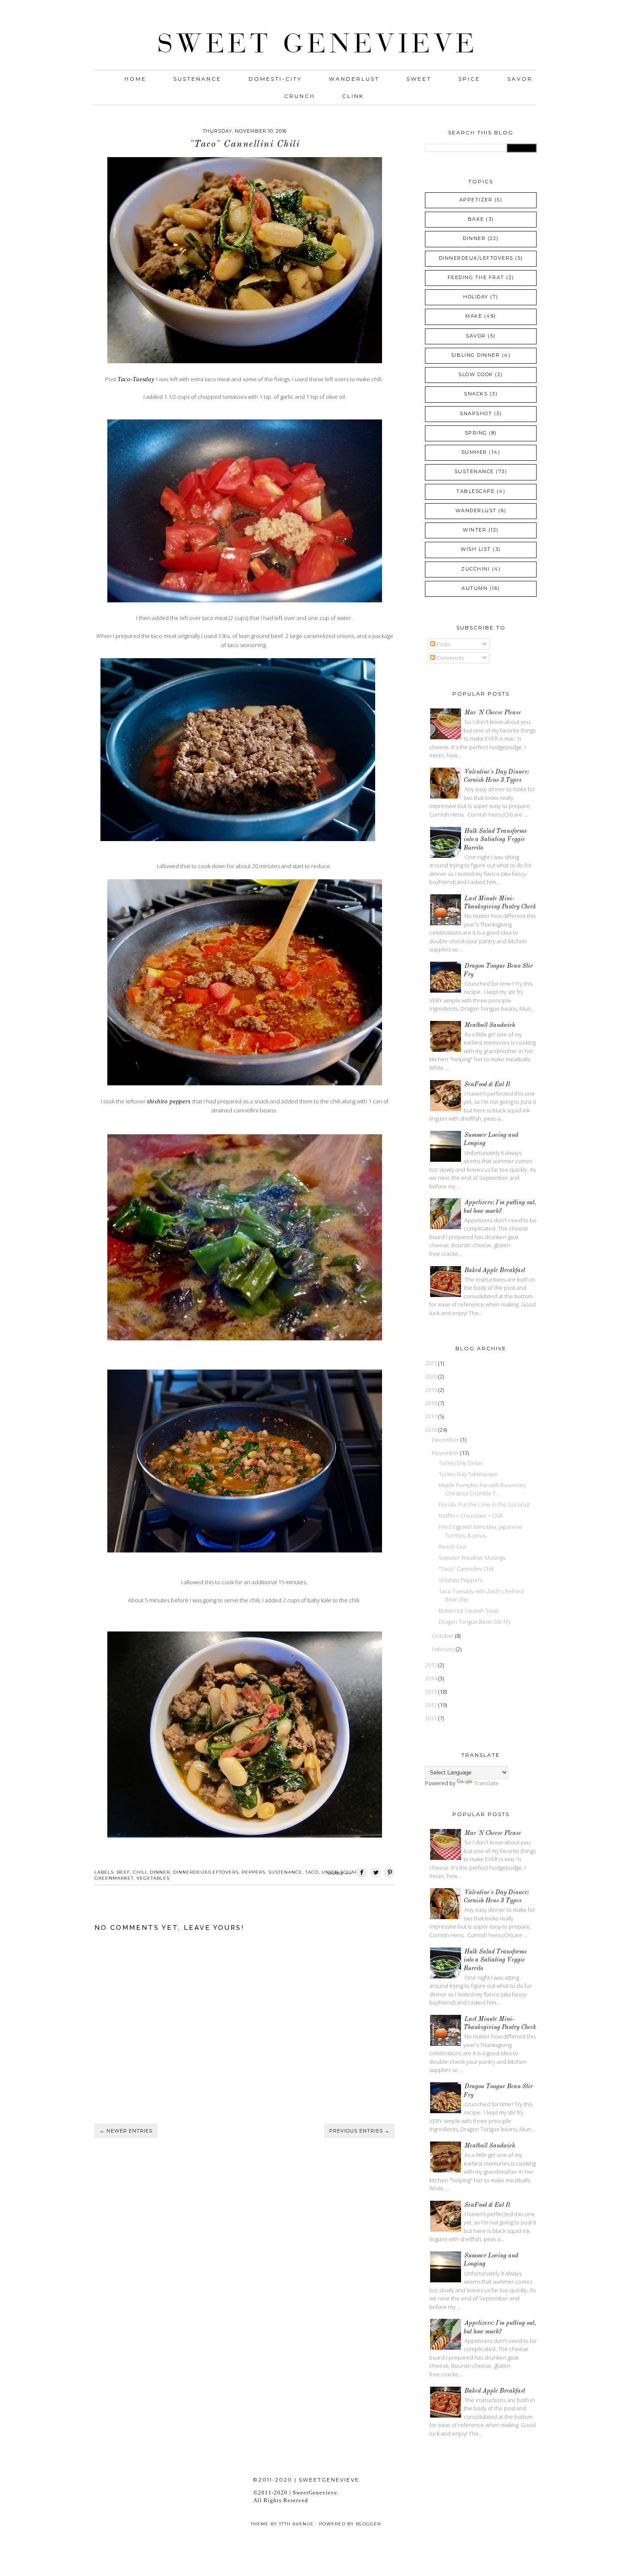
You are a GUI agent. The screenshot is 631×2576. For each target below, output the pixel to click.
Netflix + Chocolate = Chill (471, 1516)
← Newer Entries (126, 2131)
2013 (432, 1692)
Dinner (160, 1872)
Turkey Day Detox (461, 1463)
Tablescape (475, 491)
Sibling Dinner (475, 355)
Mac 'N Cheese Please (493, 713)
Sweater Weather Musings (472, 1558)
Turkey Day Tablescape (468, 1474)
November (446, 1453)
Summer (474, 452)
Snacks (476, 394)
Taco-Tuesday (137, 379)
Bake (476, 219)
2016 (432, 1430)
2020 (432, 1376)
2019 (432, 1390)
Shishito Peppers (461, 1580)
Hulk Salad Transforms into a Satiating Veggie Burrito (495, 840)
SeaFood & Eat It (487, 1084)
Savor (520, 79)
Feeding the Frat (476, 277)
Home (135, 79)
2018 (432, 1403)
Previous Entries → (359, 2131)
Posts (443, 644)
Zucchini (475, 569)
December (446, 1440)
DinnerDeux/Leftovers (206, 1872)
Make (474, 316)
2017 (432, 1416)
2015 (432, 1665)
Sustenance (197, 79)
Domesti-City (275, 79)
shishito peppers (170, 1101)
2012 (432, 1705)
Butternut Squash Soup (469, 1610)
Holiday (476, 297)
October (443, 1636)
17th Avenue (296, 2524)
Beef (123, 1872)
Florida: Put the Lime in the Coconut (484, 1504)
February (444, 1649)
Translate (486, 1783)
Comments (450, 658)
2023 (432, 1363)
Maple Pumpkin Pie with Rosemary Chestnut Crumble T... (482, 1489)
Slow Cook (476, 374)
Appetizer (476, 200)
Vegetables (153, 1878)
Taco (312, 1872)
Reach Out (452, 1546)
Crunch (300, 96)
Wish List (476, 549)
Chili (140, 1872)
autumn (475, 588)
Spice (469, 79)
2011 (432, 1718)
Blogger (368, 2524)
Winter (475, 530)
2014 (432, 1678)
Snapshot (476, 413)
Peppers (253, 1872)
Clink (353, 96)
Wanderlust (354, 79)
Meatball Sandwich (490, 1025)
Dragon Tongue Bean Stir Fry (475, 1622)
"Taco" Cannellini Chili (466, 1569)
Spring (476, 433)
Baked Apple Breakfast (495, 1270)
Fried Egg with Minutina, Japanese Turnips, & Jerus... (481, 1531)
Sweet (419, 79)
